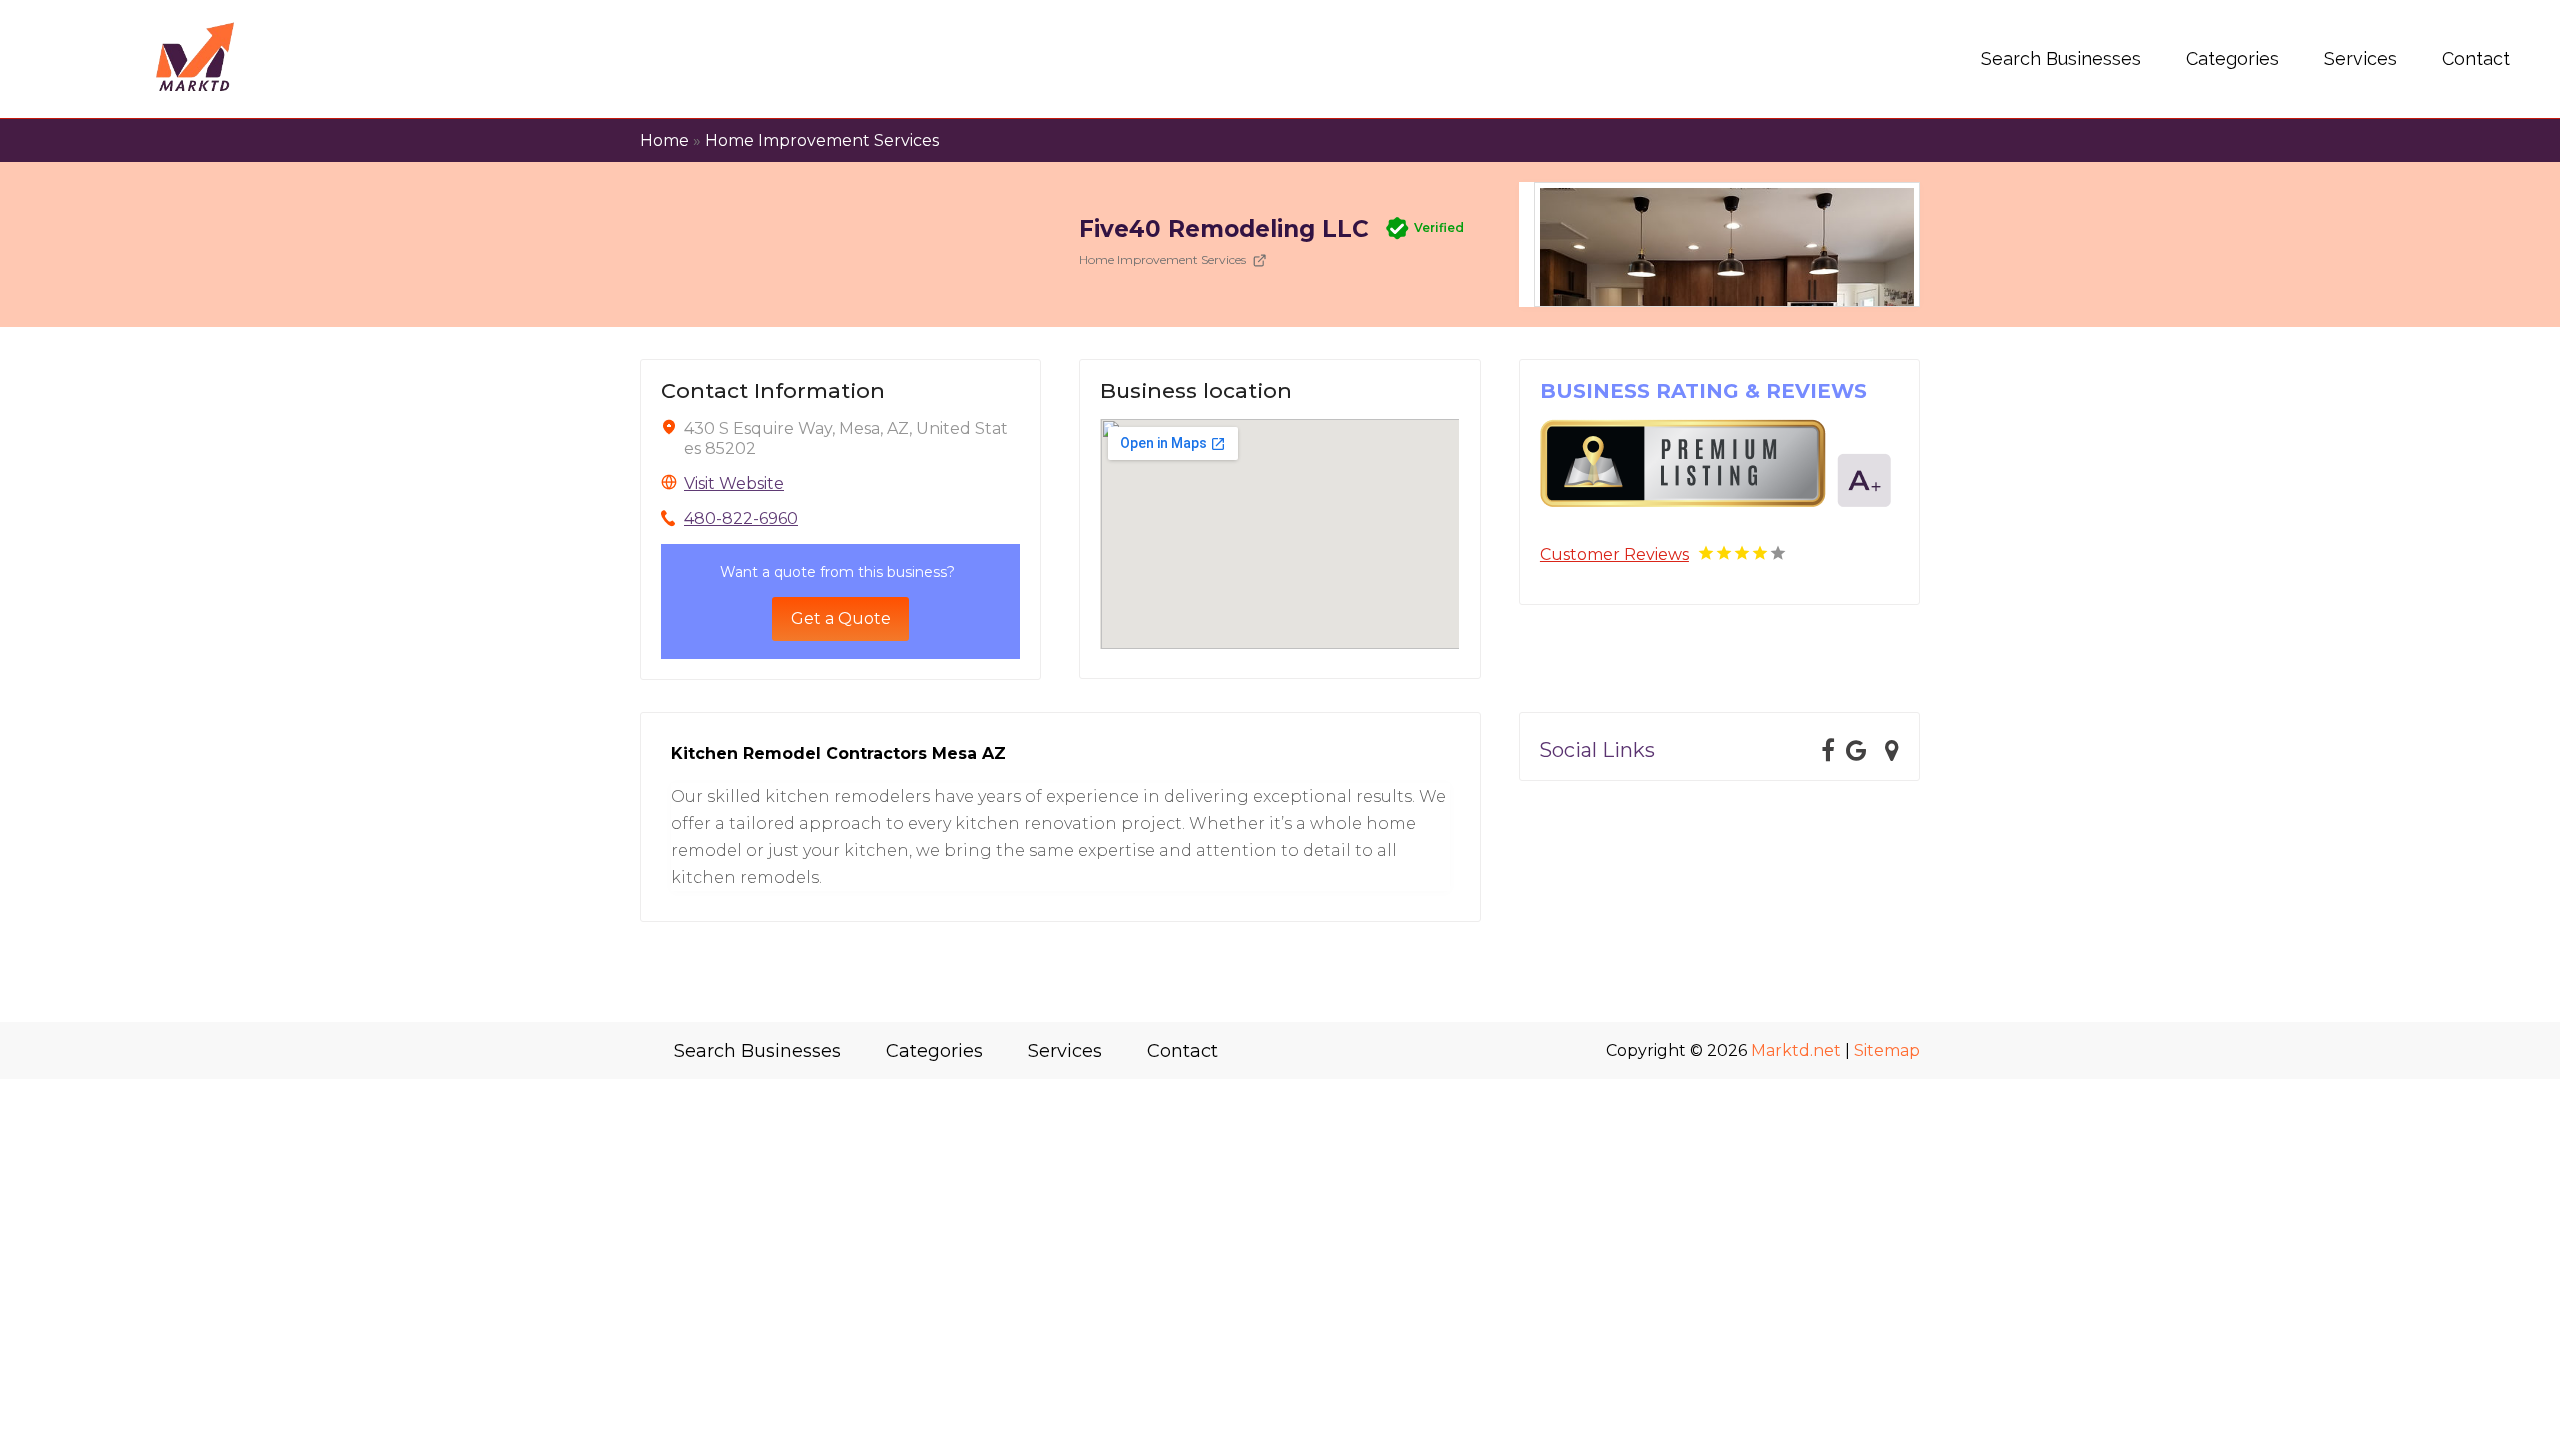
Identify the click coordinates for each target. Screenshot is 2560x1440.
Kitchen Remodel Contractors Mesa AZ (838, 753)
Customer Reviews (1614, 554)
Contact (2476, 58)
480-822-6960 (741, 518)
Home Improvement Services (822, 140)
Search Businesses (2061, 58)
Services (2360, 58)
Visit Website (734, 483)
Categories (2232, 58)
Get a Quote (841, 618)
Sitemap (1887, 1050)
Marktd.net (1796, 1050)
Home (664, 140)
